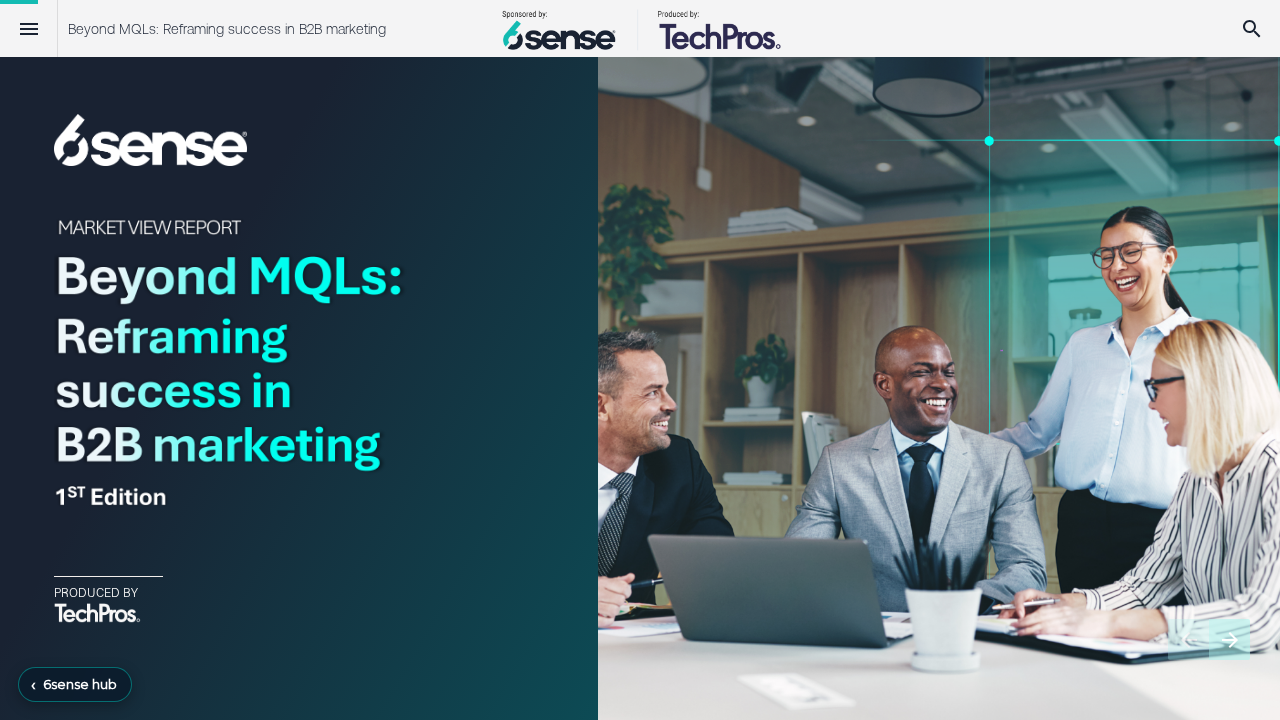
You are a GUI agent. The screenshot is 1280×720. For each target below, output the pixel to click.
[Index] (28, 28)
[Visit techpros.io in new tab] (97, 612)
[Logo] (639, 28)
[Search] (1251, 28)
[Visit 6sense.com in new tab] (150, 140)
